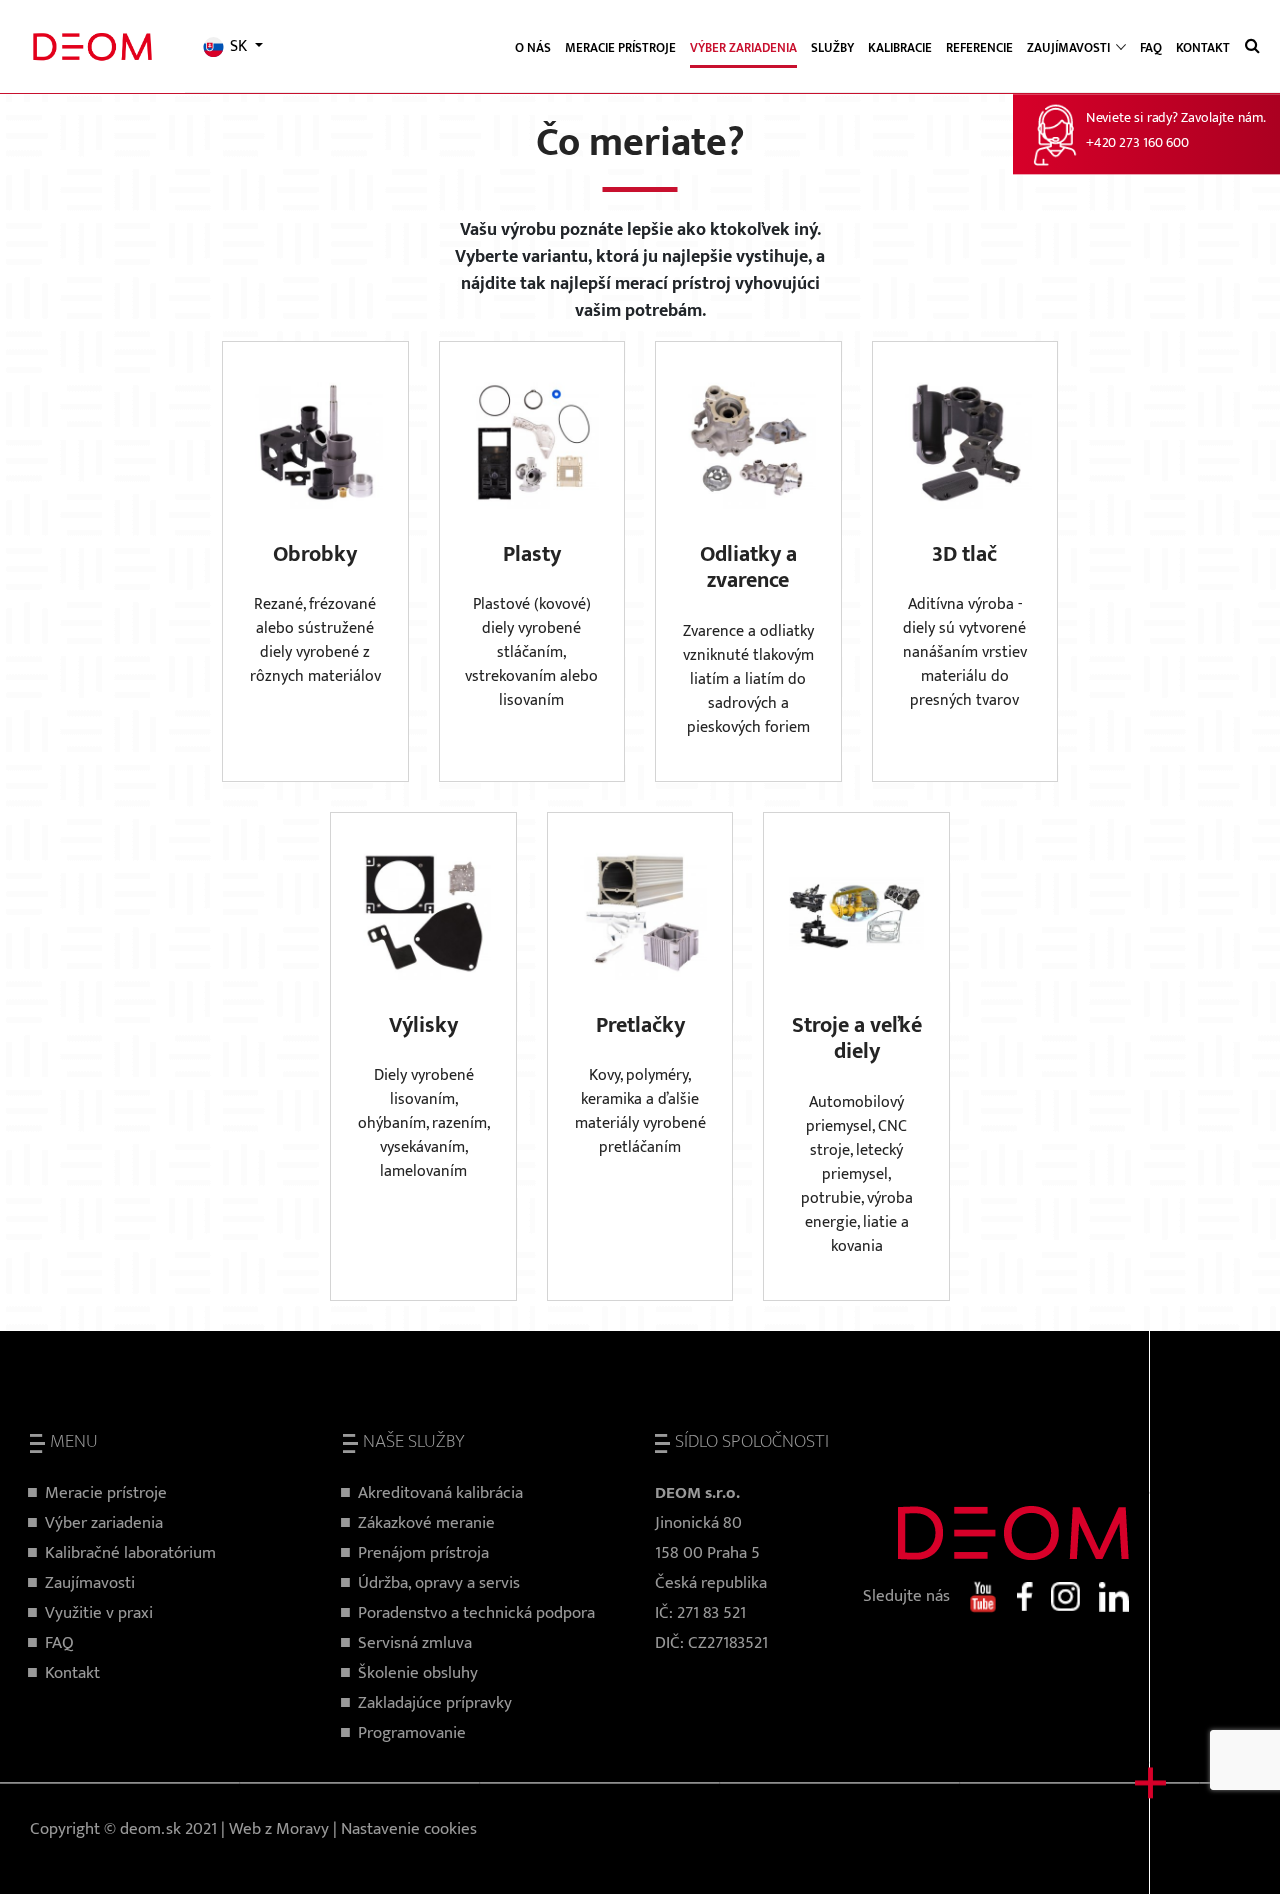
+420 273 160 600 (1137, 143)
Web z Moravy (279, 1829)
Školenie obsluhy (418, 1673)
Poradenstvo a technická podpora (476, 1613)
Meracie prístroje (620, 48)
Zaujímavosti (90, 1583)
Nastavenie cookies (409, 1829)
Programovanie (412, 1733)
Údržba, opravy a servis (439, 1583)
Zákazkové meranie (426, 1523)
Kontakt (1203, 48)
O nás (533, 48)
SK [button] (238, 47)
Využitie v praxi (99, 1613)
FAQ (1151, 48)
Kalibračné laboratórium (130, 1553)
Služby (832, 48)
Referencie (979, 48)
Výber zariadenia (743, 48)
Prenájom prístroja (423, 1553)
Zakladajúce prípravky (435, 1703)
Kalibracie (900, 48)
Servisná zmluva (415, 1643)
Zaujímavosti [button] (1070, 48)
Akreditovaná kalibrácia (440, 1493)
